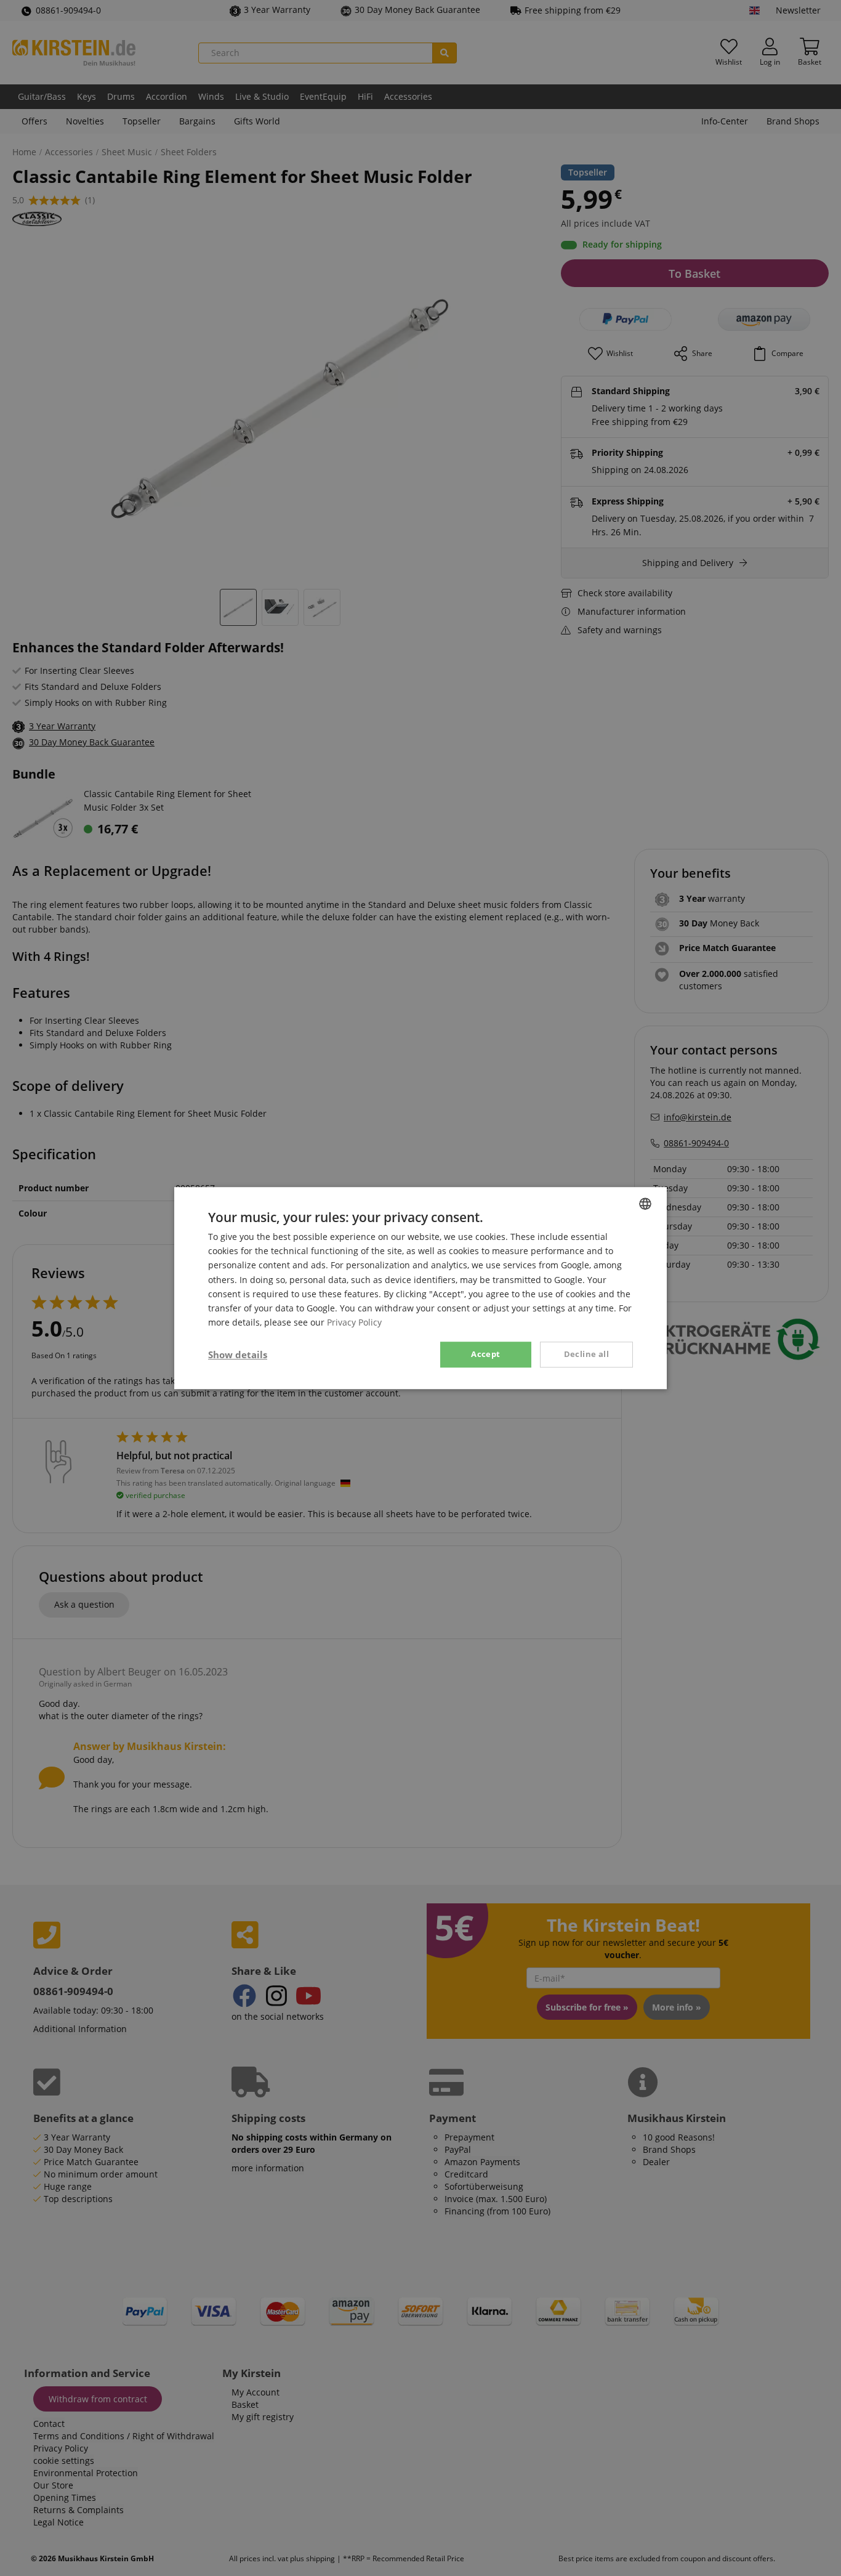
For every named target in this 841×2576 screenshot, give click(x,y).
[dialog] (420, 1288)
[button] (238, 1355)
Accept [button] (485, 1354)
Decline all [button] (586, 1354)
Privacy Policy (354, 1322)
